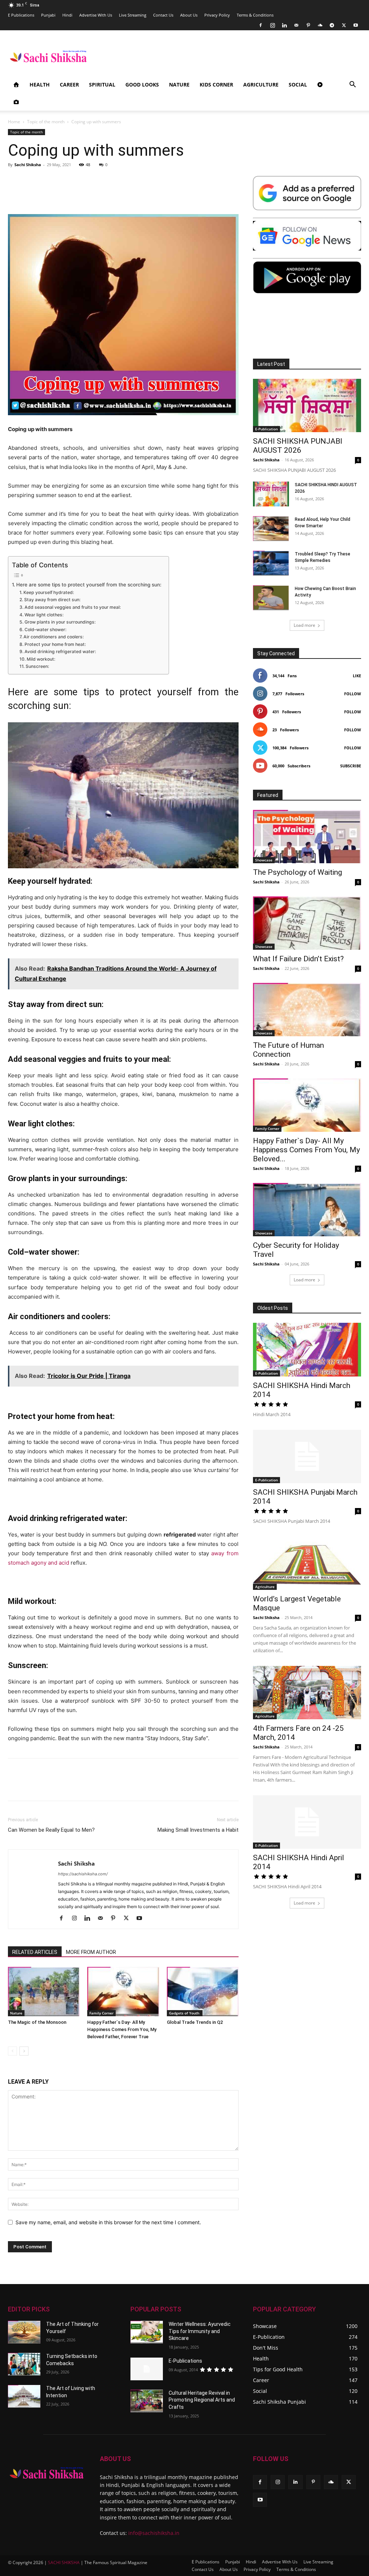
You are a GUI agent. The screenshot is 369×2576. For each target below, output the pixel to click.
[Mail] (296, 25)
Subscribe (351, 766)
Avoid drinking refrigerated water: (61, 651)
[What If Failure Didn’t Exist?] (307, 923)
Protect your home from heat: (55, 644)
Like (357, 676)
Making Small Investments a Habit (198, 1830)
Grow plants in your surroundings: (60, 622)
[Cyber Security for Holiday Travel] (307, 1210)
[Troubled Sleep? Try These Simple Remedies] (271, 563)
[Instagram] (272, 25)
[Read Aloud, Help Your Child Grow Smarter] (271, 529)
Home (14, 122)
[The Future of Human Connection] (307, 1010)
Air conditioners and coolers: (54, 637)
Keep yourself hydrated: (48, 592)
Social (298, 85)
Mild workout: (41, 659)
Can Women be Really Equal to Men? (51, 1830)
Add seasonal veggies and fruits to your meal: (73, 607)
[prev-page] (12, 2051)
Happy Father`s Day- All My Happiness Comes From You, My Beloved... (306, 1150)
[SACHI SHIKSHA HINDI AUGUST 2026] (271, 494)
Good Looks (142, 85)
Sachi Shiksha (28, 165)
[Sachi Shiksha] (47, 2473)
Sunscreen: (38, 666)
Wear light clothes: (44, 615)
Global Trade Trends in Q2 (195, 2022)
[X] (344, 25)
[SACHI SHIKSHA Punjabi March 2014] (307, 1457)
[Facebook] (261, 25)
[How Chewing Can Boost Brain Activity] (271, 598)
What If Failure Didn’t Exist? (298, 959)
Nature (179, 85)
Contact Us (163, 15)
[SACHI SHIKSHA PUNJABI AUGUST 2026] (307, 405)
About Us (189, 15)
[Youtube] (356, 25)
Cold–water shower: (46, 629)
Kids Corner (216, 85)
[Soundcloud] (320, 25)
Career (69, 85)
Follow (353, 694)
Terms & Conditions (255, 15)
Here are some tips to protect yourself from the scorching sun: (89, 585)
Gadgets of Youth (185, 2013)
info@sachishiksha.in (154, 2533)
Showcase (264, 860)
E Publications (21, 15)
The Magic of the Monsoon (37, 2022)
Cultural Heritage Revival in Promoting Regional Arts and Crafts (202, 2400)
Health (40, 85)
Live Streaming (133, 15)
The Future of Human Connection (288, 1050)
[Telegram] (332, 25)
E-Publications (185, 2361)
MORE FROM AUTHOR (91, 1952)
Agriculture (261, 85)
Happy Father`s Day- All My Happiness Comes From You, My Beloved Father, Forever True (122, 2029)
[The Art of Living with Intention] (24, 2396)
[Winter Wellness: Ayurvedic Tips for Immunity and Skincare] (147, 2332)
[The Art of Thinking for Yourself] (24, 2332)
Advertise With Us (96, 15)
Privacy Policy (217, 15)
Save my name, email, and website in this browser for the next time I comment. (108, 2222)
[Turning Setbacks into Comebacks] (24, 2364)
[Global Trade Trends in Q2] (203, 1992)
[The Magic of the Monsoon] (44, 1992)
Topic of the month (46, 122)
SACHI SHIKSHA (63, 2562)
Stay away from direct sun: (53, 600)
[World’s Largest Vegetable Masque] (307, 1563)
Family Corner (101, 2013)
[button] (352, 85)
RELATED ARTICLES (35, 1952)
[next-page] (24, 2051)
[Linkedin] (284, 25)
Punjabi (48, 15)
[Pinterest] (308, 25)
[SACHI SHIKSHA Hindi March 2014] (307, 1349)
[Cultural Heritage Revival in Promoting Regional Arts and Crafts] (147, 2401)
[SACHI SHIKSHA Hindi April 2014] (307, 1822)
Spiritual (102, 85)
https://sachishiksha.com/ (83, 1874)
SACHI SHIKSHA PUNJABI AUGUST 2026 (298, 446)
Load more (304, 625)
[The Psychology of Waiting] (307, 837)
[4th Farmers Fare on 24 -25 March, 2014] (307, 1693)
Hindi (67, 15)
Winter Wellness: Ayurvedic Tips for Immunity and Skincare (200, 2331)
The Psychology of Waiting (297, 872)
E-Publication (266, 429)
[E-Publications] (147, 2369)
